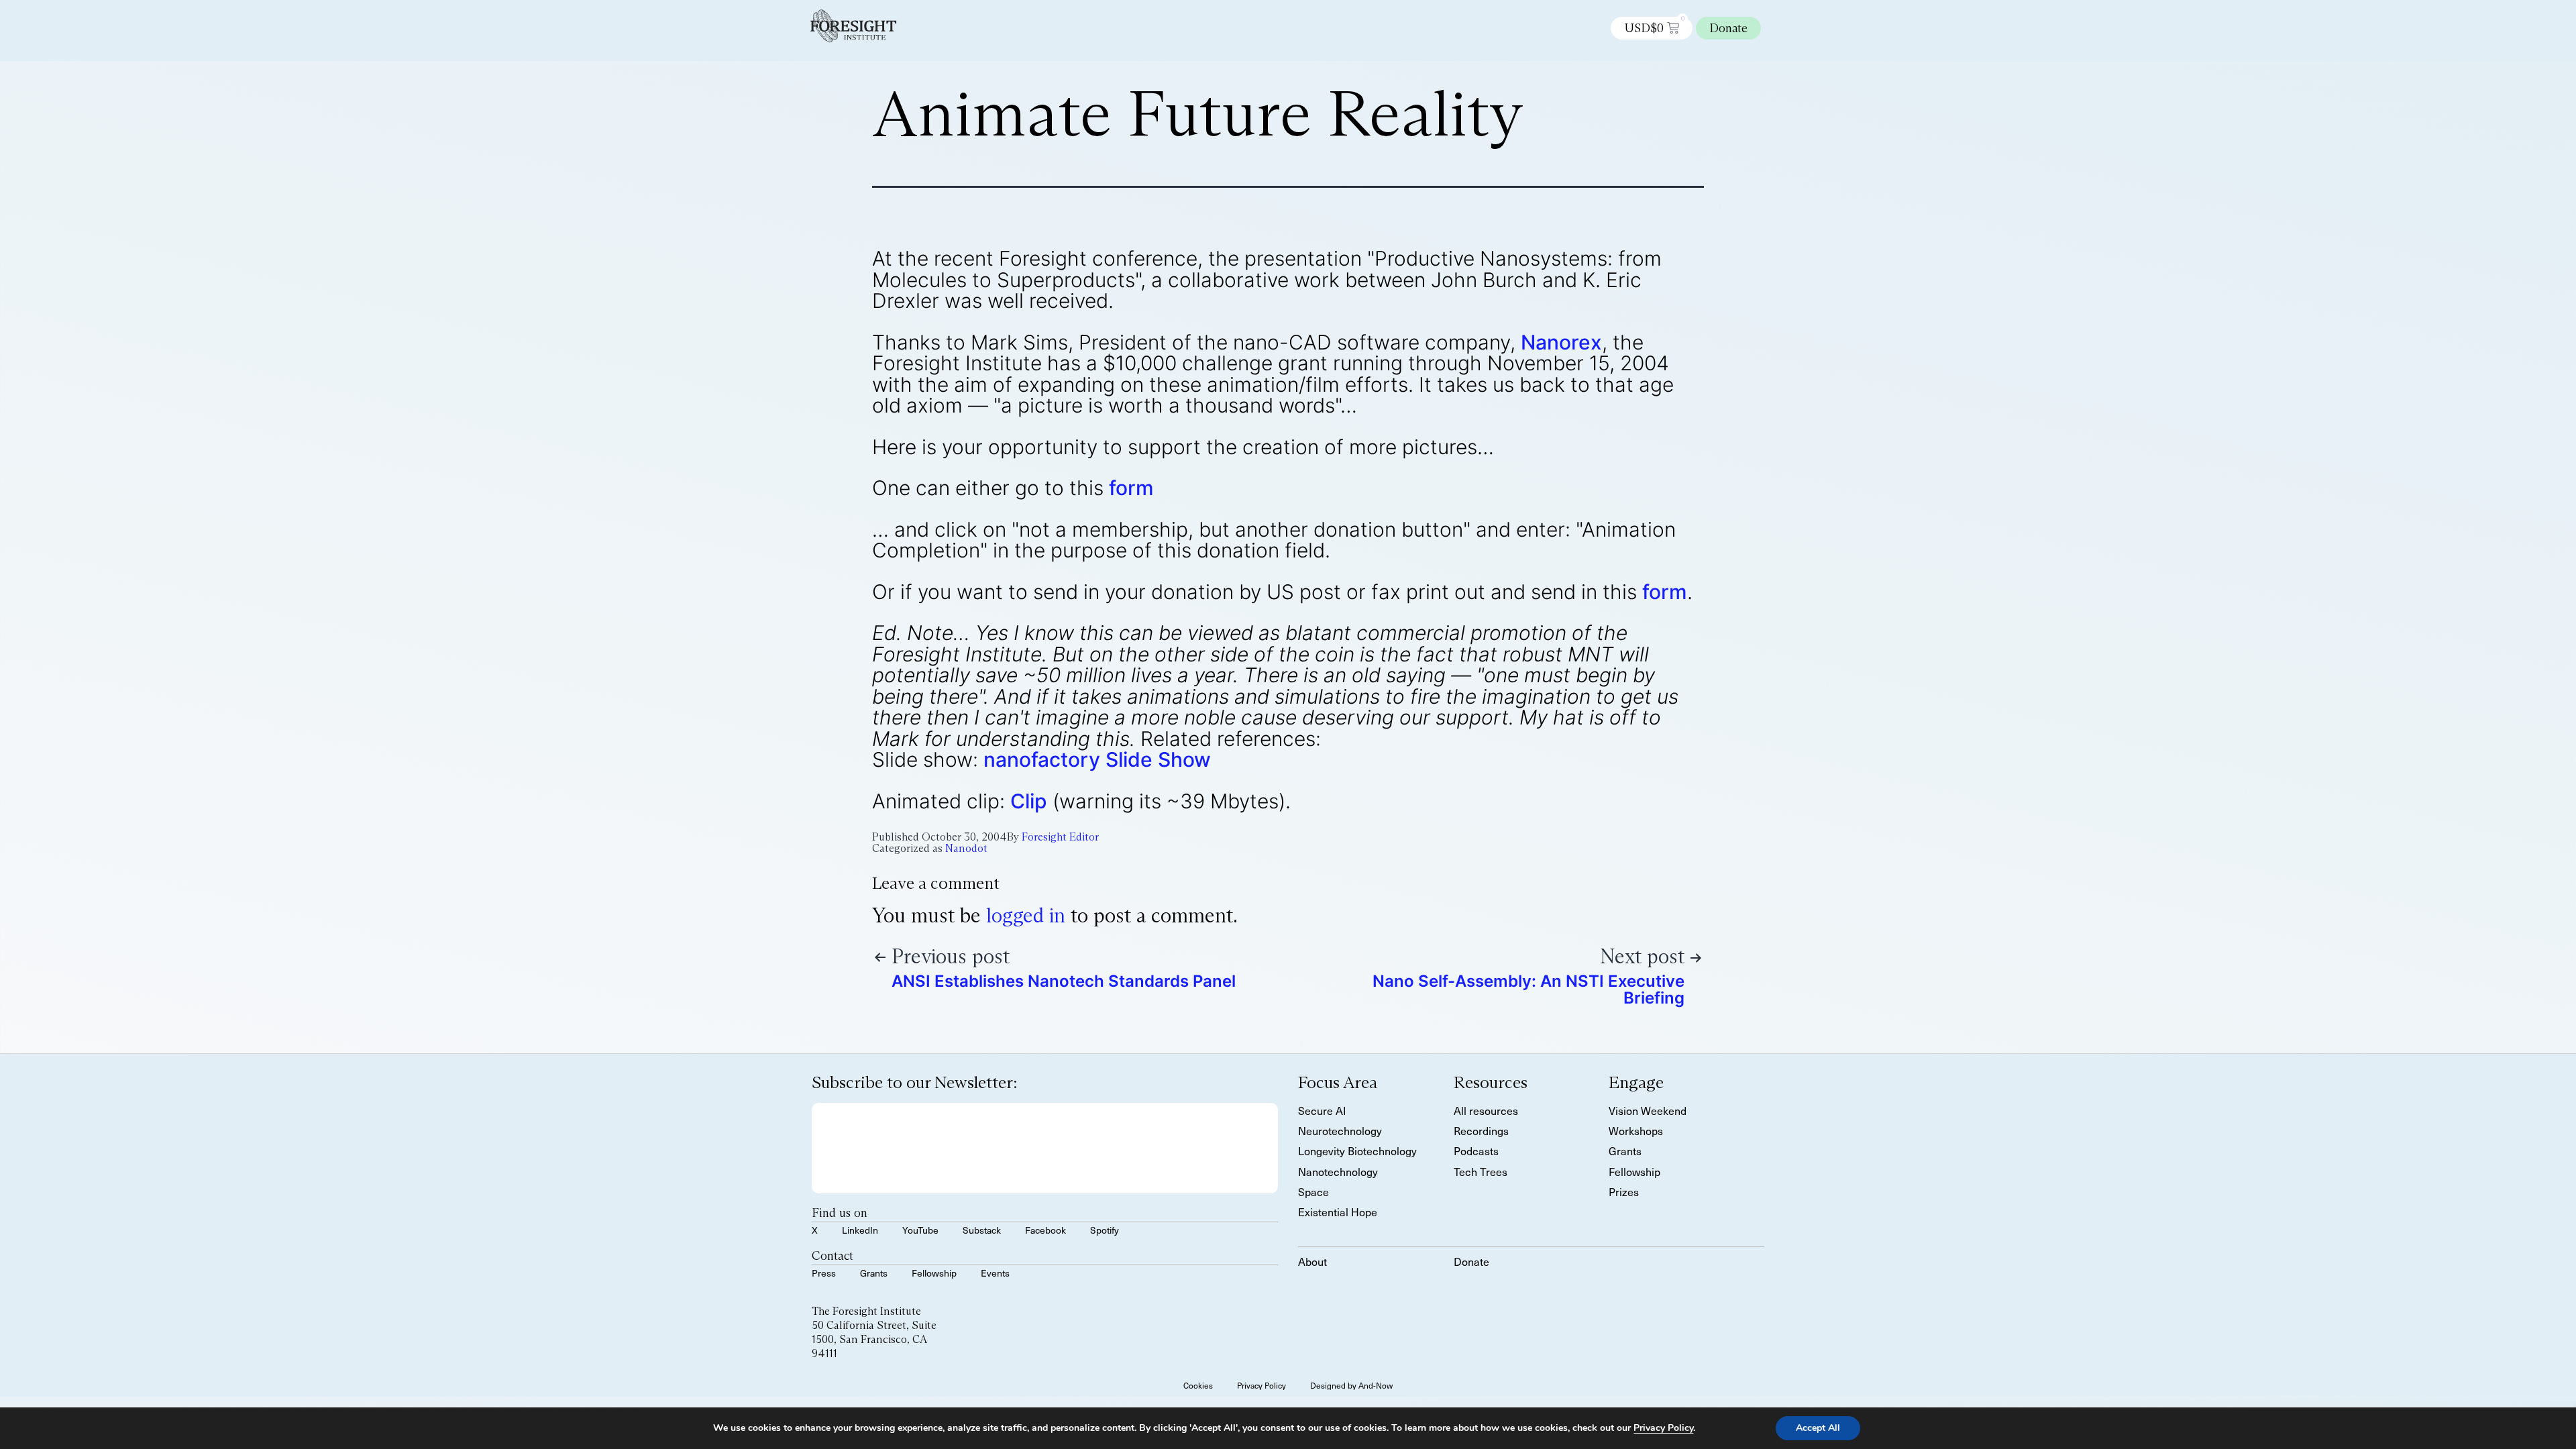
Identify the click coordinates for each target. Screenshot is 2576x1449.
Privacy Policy (1663, 1428)
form (1131, 488)
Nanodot (966, 848)
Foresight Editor (1060, 837)
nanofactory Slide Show (1097, 759)
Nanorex (1561, 342)
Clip (1029, 801)
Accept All (1818, 1428)
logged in (1026, 915)
